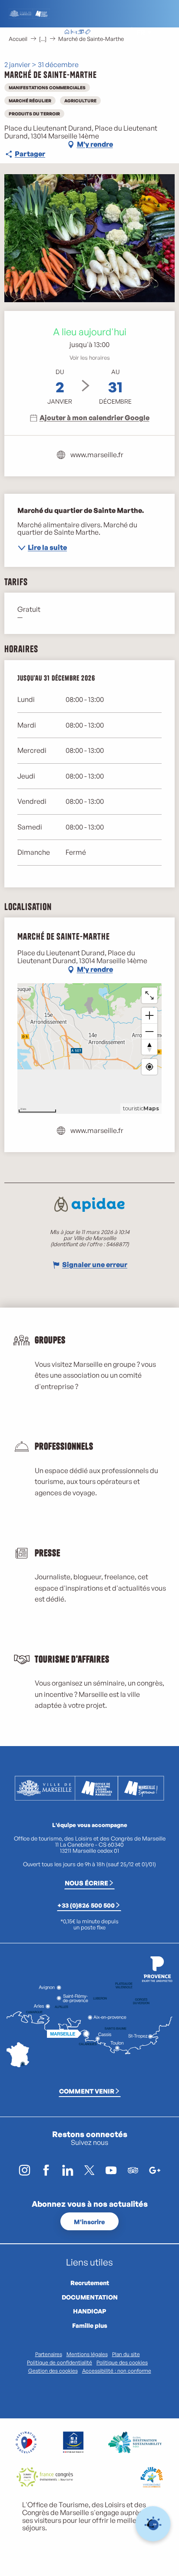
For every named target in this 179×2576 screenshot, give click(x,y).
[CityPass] (81, 33)
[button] (121, 32)
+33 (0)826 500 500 (86, 1905)
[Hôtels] (74, 33)
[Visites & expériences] (88, 33)
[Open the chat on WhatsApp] (153, 2524)
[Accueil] (67, 33)
